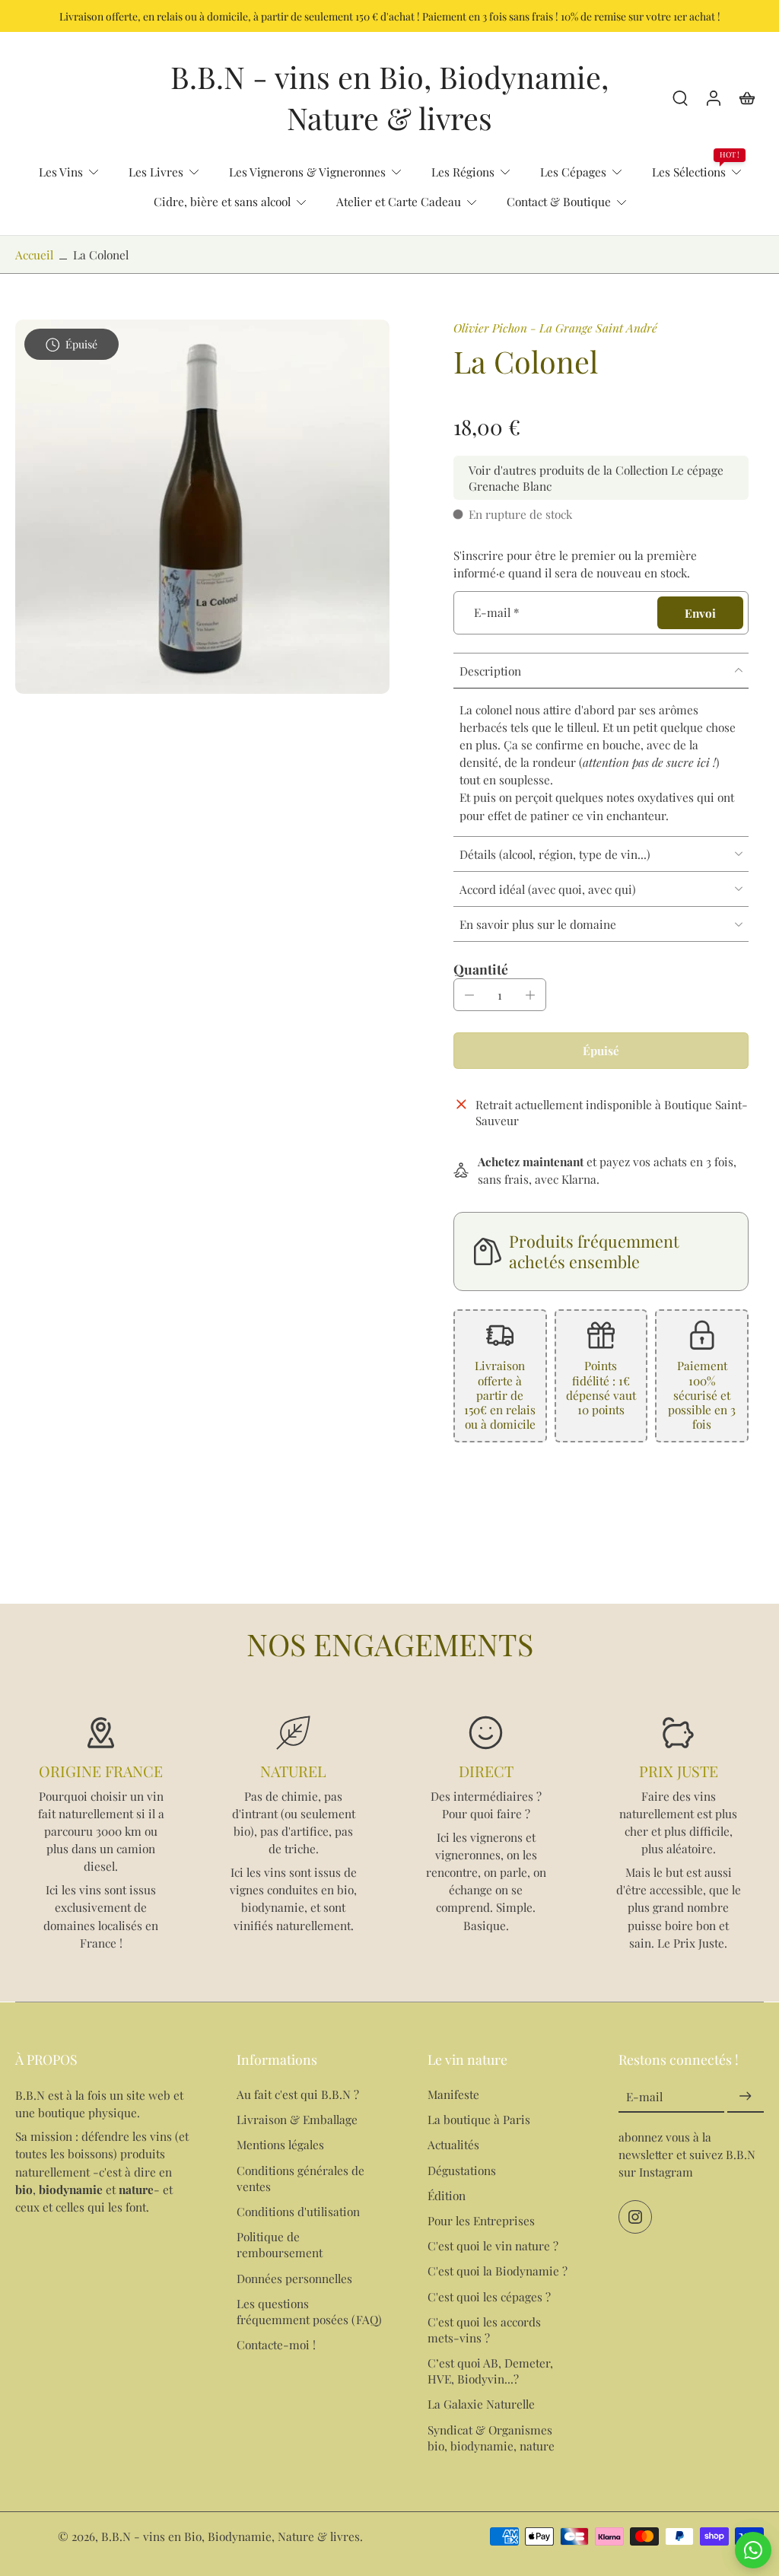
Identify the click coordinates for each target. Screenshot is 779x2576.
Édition (447, 2195)
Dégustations (462, 2170)
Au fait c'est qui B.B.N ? (298, 2094)
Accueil (34, 254)
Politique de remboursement (280, 2244)
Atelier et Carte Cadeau (399, 201)
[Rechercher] (680, 97)
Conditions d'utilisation (298, 2211)
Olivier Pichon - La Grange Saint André (555, 328)
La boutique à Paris (479, 2119)
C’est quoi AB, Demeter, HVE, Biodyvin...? (490, 2371)
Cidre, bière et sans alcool (222, 201)
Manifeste (453, 2094)
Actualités (453, 2145)
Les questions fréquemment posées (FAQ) (309, 2311)
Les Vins (61, 172)
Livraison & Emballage (297, 2119)
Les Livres (156, 172)
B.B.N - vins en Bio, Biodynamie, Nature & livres (231, 2536)
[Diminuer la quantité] (469, 995)
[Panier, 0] (747, 97)
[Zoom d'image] (202, 507)
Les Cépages (573, 172)
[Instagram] (635, 2218)
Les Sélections (689, 172)
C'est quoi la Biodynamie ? (498, 2271)
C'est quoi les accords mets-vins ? (484, 2330)
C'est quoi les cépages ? (489, 2296)
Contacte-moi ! (276, 2344)
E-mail (497, 612)
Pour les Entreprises (481, 2220)
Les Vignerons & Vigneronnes (307, 172)
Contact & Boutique (559, 201)
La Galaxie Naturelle (481, 2404)
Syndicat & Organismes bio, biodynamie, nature (491, 2438)
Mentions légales (280, 2145)
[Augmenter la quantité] (530, 995)
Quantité (481, 969)
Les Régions (463, 172)
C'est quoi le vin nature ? (493, 2245)
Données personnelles (294, 2278)
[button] (601, 1050)
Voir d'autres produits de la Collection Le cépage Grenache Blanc (596, 478)
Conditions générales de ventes (300, 2178)
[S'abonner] (746, 2096)
